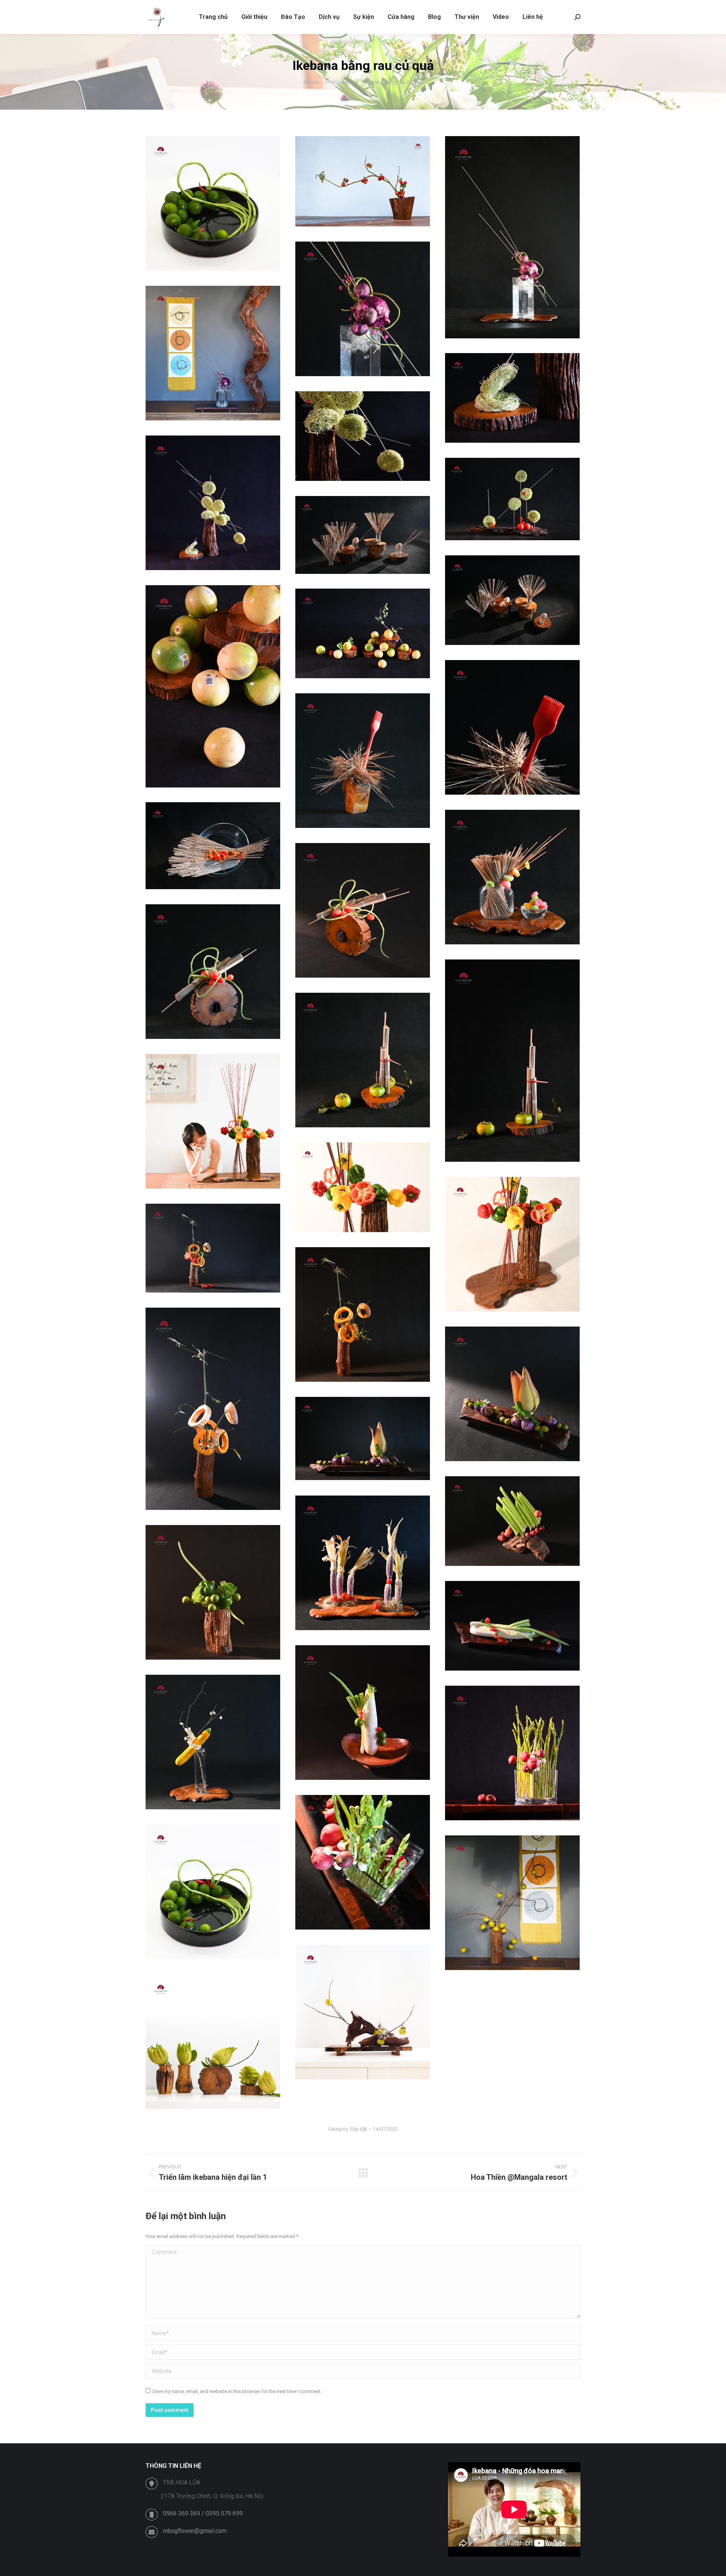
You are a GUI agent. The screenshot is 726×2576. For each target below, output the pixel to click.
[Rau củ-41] (213, 972)
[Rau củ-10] (512, 398)
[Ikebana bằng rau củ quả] (363, 181)
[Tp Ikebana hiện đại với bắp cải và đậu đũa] (512, 237)
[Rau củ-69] (213, 1592)
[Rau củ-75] (363, 1713)
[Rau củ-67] (363, 1563)
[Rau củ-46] (213, 1121)
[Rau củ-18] (363, 535)
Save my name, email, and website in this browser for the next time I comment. (237, 2391)
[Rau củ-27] (213, 686)
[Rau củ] (213, 2041)
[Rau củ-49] (363, 1187)
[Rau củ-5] (363, 309)
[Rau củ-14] (512, 499)
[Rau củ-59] (363, 1314)
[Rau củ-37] (213, 846)
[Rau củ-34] (363, 761)
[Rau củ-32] (512, 727)
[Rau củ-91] (363, 2012)
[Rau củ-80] (363, 1862)
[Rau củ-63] (363, 1438)
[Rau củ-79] (512, 1753)
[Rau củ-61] (213, 1409)
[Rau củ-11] (363, 436)
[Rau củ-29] (363, 633)
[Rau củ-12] (213, 503)
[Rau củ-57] (213, 1248)
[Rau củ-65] (512, 1521)
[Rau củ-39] (512, 877)
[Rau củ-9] (213, 353)
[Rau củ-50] (512, 1244)
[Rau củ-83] (213, 1892)
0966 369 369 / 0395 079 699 (203, 2513)
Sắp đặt (359, 2129)
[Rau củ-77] (213, 1742)
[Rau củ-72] (512, 1626)
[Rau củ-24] (512, 600)
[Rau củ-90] (512, 1903)
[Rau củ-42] (512, 1061)
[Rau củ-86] (213, 203)
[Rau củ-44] (363, 1060)
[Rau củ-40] (363, 910)
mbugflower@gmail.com (195, 2531)
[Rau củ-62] (512, 1394)
